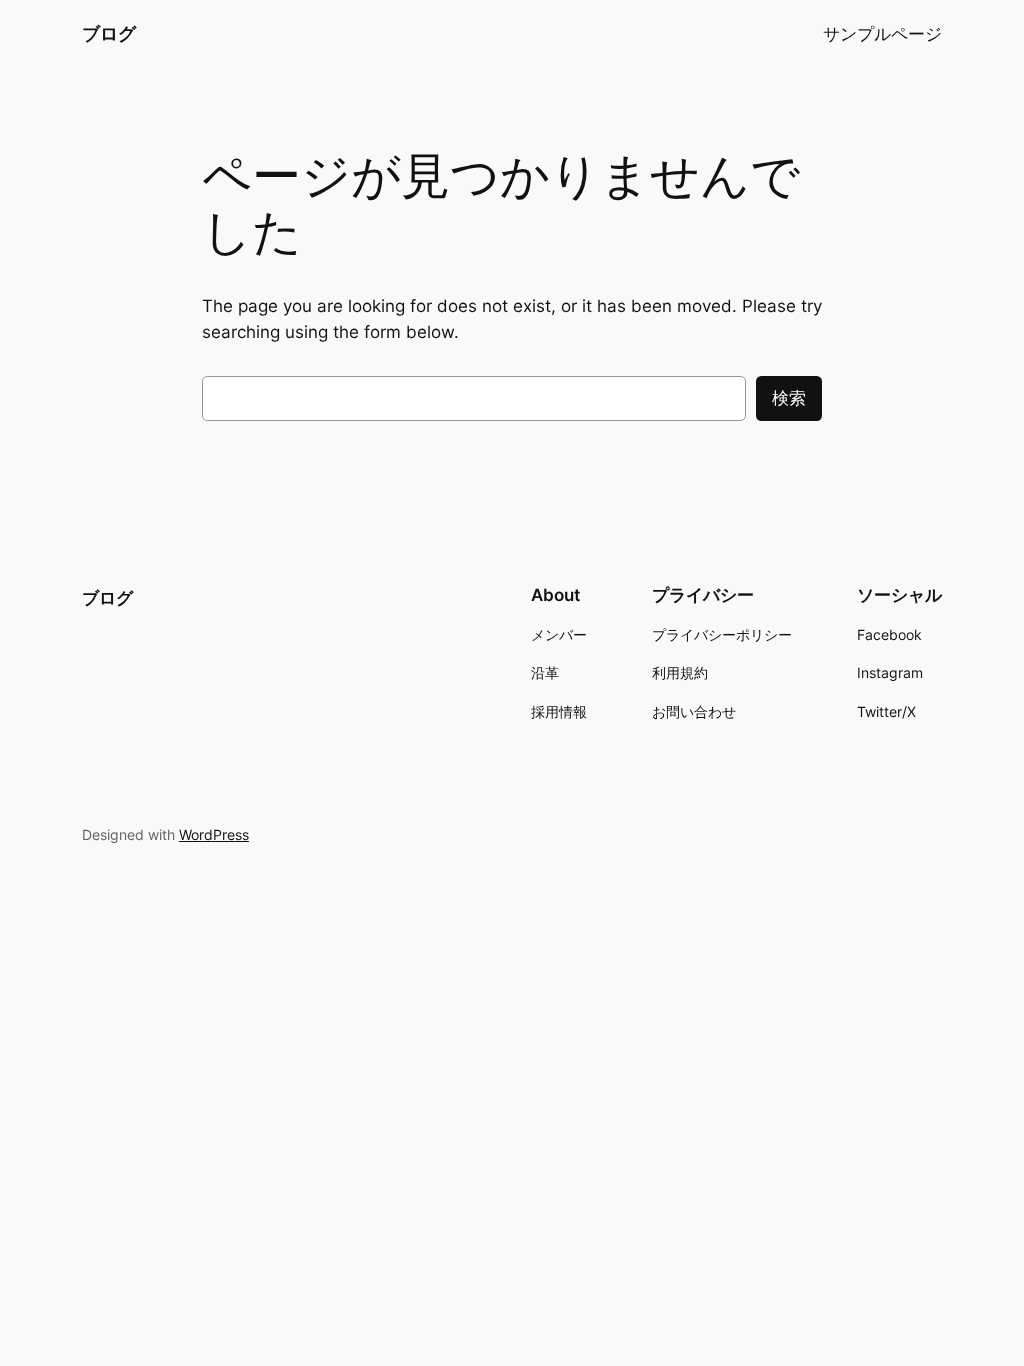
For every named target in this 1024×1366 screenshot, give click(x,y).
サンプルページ (882, 34)
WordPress (214, 834)
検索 (789, 398)
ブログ (109, 33)
